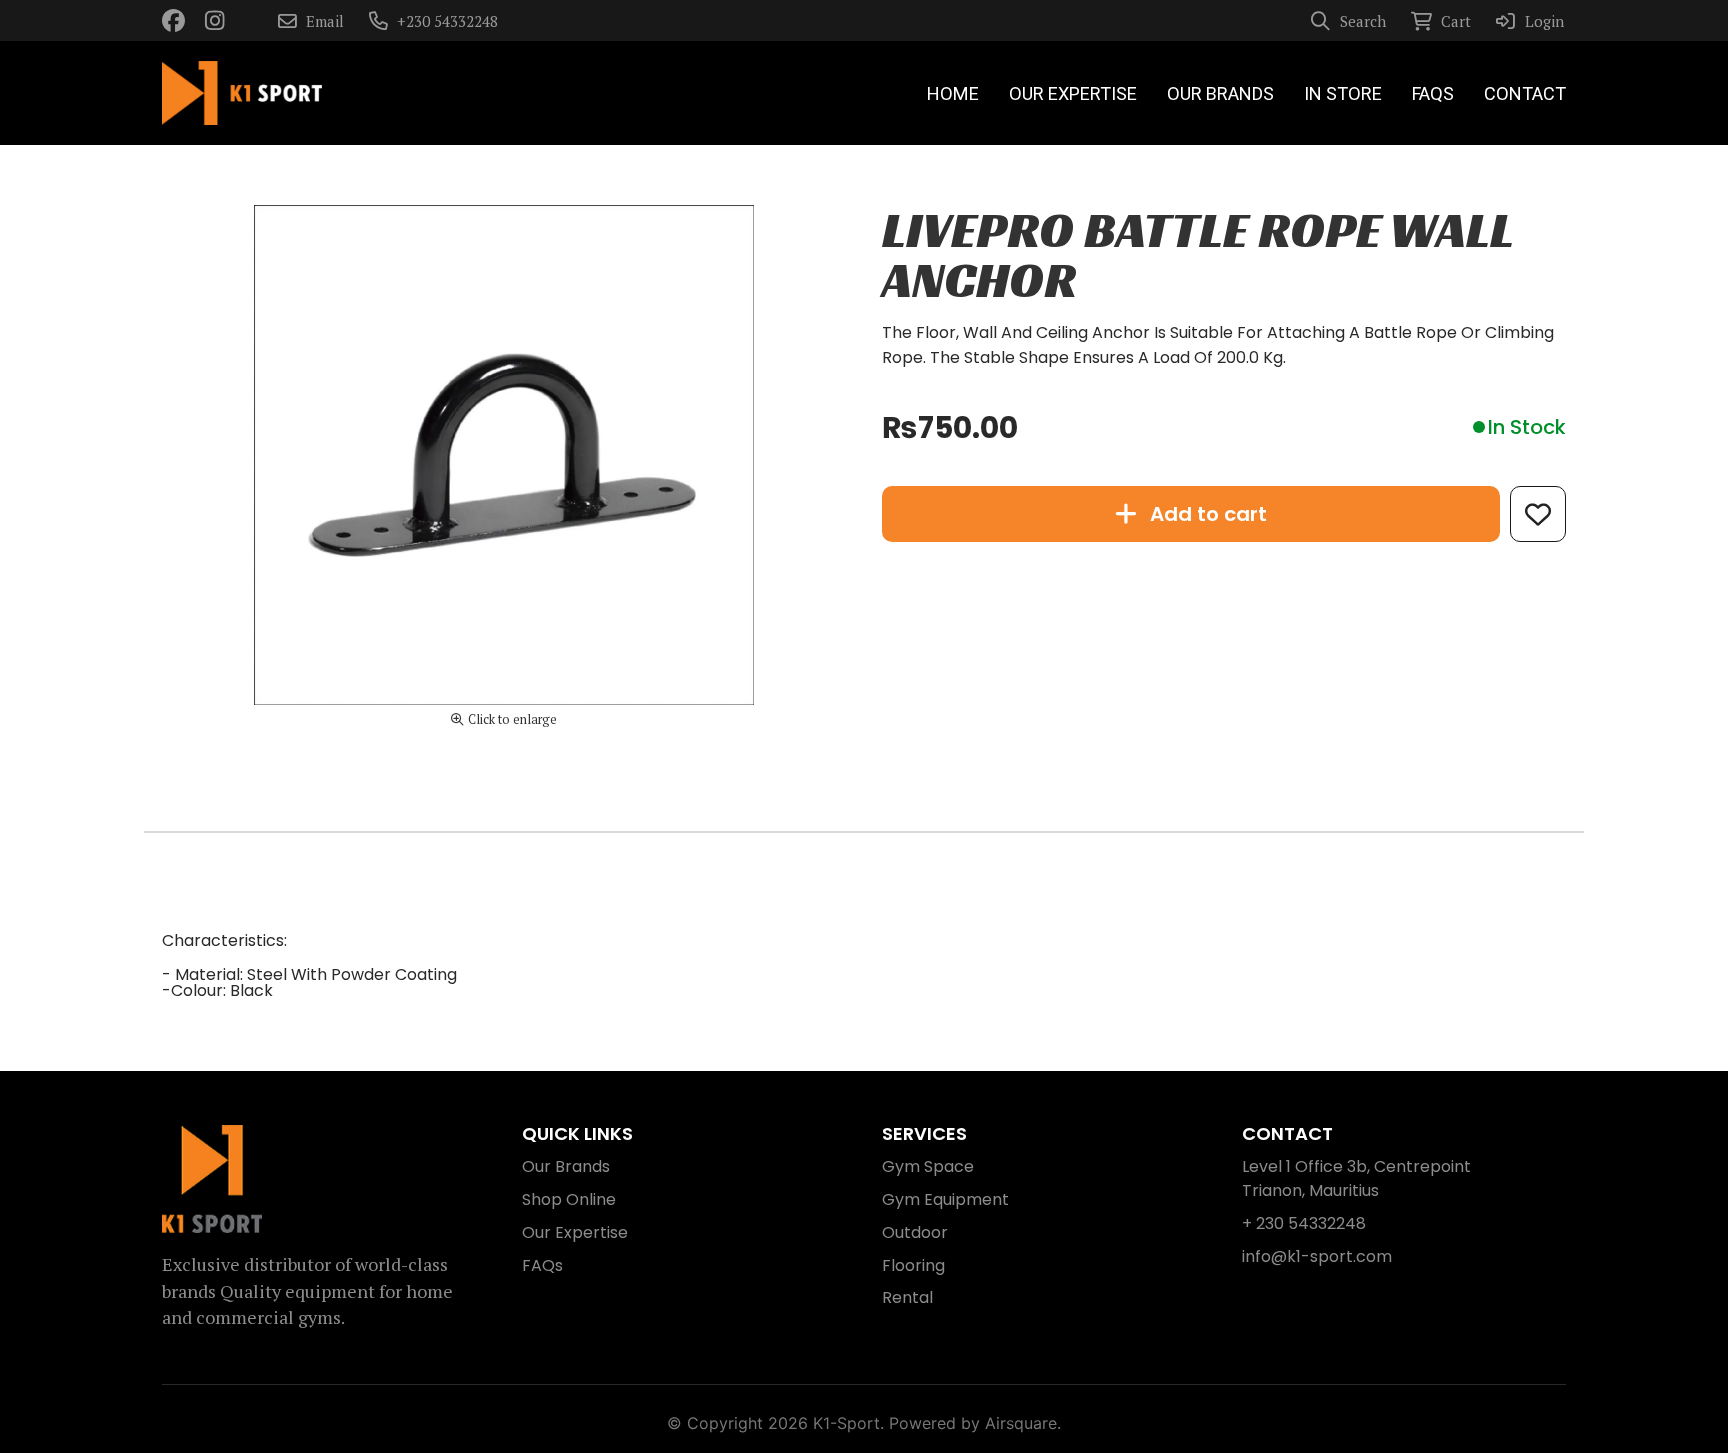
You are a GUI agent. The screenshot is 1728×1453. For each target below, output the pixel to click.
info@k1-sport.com (1317, 1256)
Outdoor (915, 1232)
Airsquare (1021, 1423)
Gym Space (928, 1166)
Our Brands (566, 1166)
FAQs (542, 1265)
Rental (907, 1297)
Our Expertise (575, 1232)
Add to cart (1208, 514)
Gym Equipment (945, 1199)
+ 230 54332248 (1304, 1223)
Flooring (913, 1265)
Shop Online (569, 1199)
